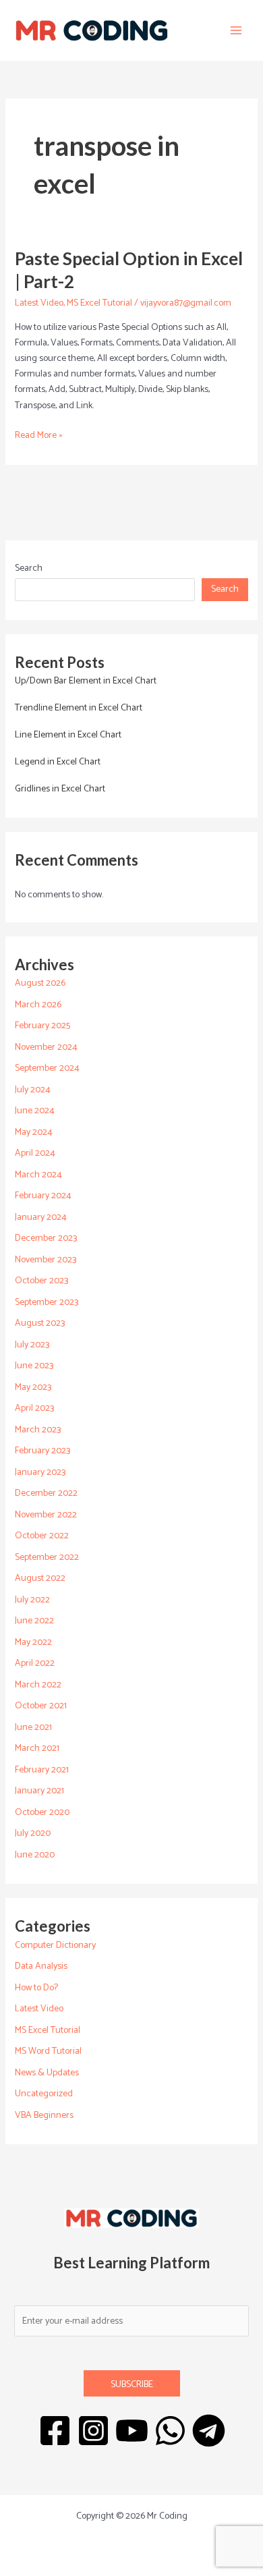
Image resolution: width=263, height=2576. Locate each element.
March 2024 (38, 1175)
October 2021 (41, 1706)
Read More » (39, 436)
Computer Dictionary (55, 1945)
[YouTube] (132, 2431)
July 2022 (32, 1600)
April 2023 (34, 1408)
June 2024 (35, 1111)
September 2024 (47, 1068)
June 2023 (34, 1366)
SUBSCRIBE (132, 2385)
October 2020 (42, 1813)
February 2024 (43, 1196)
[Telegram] (209, 2431)
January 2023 (40, 1473)
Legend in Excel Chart (58, 762)
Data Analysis (41, 1966)
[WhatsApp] (170, 2431)
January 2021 (39, 1791)
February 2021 (42, 1770)
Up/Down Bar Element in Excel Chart (86, 681)
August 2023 (40, 1323)
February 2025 (42, 1026)
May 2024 (34, 1132)
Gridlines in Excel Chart (60, 789)
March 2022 (38, 1685)
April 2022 (35, 1663)
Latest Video (39, 303)
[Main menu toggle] (236, 31)
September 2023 (47, 1303)
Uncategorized (44, 2094)
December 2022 (46, 1493)
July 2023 (32, 1345)
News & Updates (47, 2073)
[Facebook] (55, 2431)
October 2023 (41, 1281)
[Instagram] (93, 2431)
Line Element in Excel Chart (68, 735)
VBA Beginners (44, 2116)
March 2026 (38, 1005)
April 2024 (35, 1153)
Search (29, 568)
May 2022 (33, 1643)
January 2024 (41, 1217)
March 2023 (38, 1430)
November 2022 (46, 1515)
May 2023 (33, 1388)
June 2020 (35, 1855)
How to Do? (36, 1988)
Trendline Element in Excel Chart (79, 708)
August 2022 (40, 1578)
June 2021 (33, 1728)
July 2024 (33, 1090)
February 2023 (42, 1451)
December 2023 (46, 1238)
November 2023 (46, 1260)
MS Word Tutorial (48, 2051)
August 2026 (40, 983)
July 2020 (33, 1833)
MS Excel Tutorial (99, 303)
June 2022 (34, 1621)
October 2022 (42, 1536)
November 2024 (46, 1047)
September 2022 (47, 1558)
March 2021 (37, 1748)
